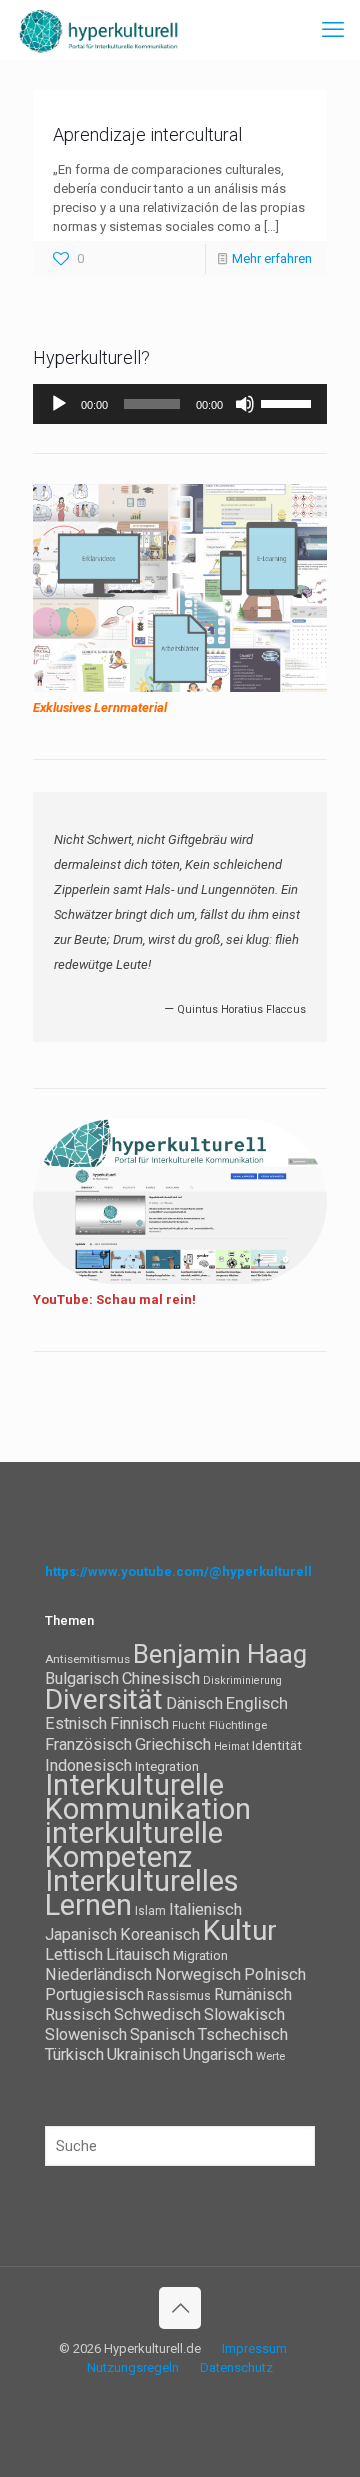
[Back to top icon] (180, 2308)
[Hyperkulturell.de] (99, 30)
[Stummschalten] (245, 404)
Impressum (254, 2348)
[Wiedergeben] (59, 404)
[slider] (289, 402)
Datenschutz (236, 2367)
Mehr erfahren (272, 258)
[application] (180, 404)
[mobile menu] (333, 30)
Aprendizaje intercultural (147, 134)
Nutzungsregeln (133, 2367)
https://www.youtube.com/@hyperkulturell (178, 1571)
